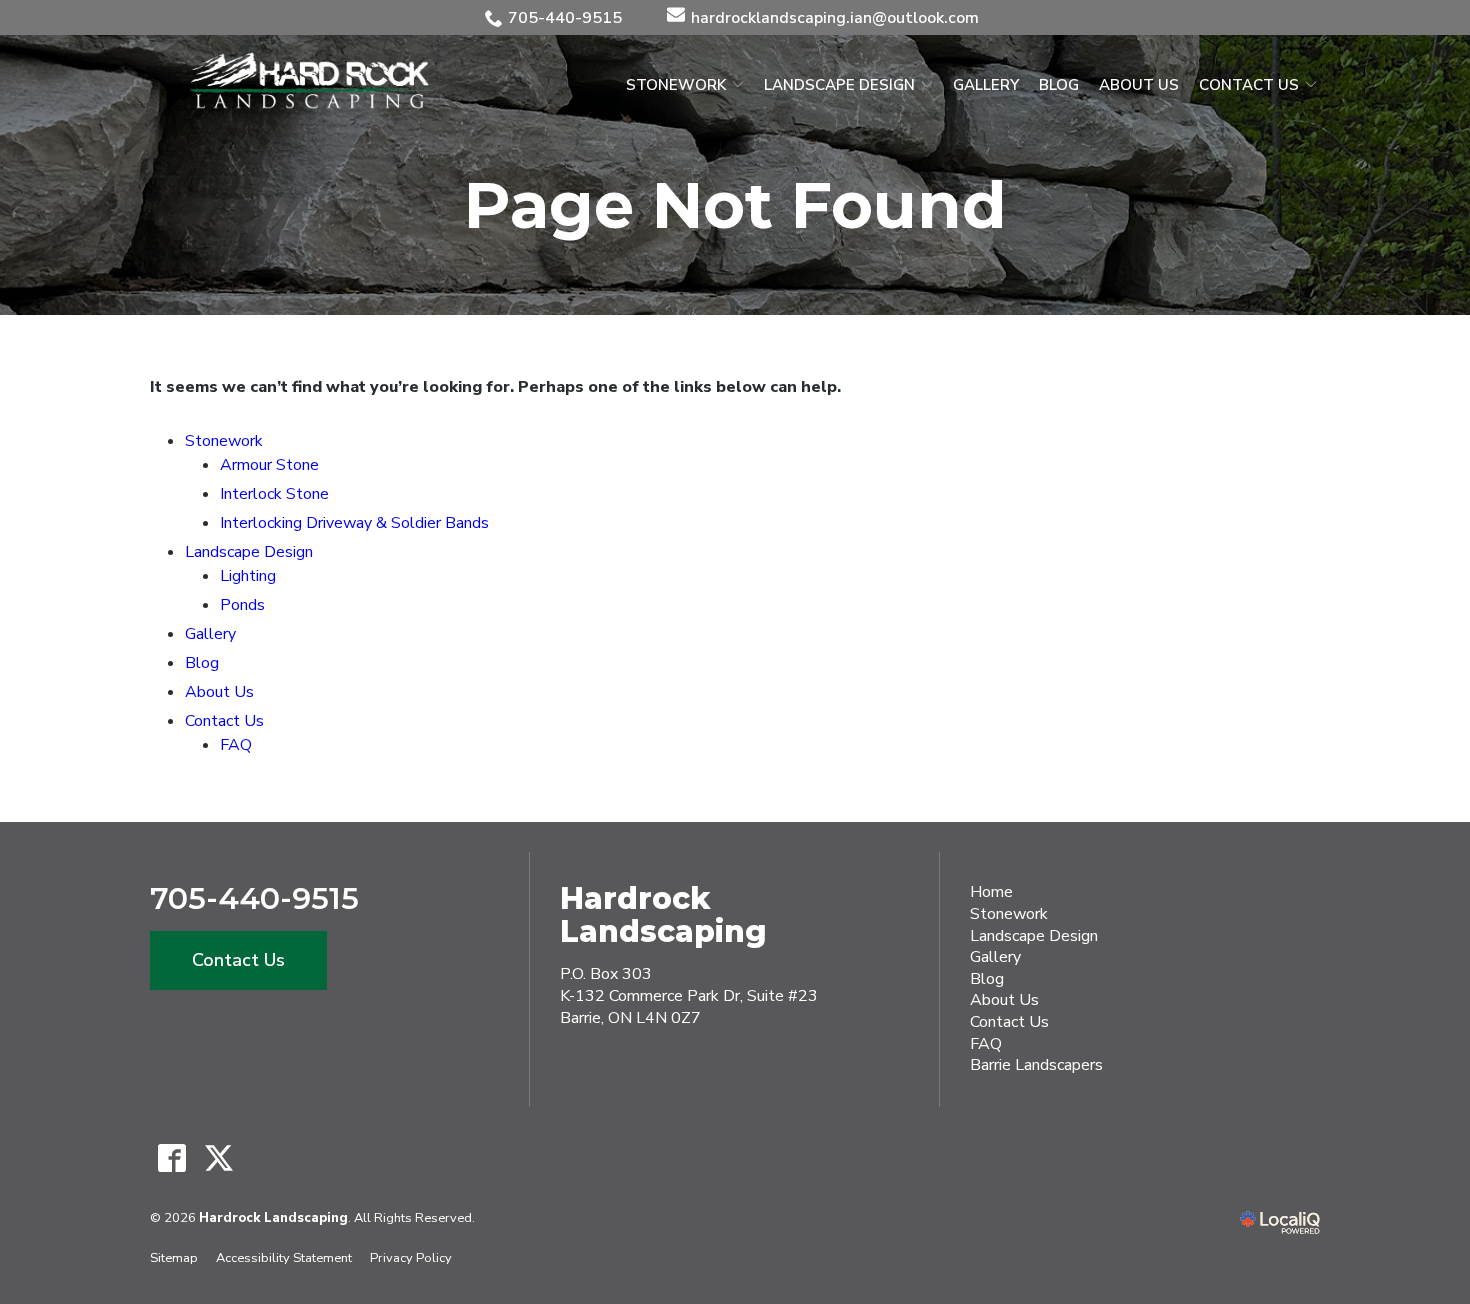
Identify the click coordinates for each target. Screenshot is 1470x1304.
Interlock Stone (274, 494)
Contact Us (1249, 85)
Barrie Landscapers (1036, 1065)
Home (991, 892)
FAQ (236, 745)
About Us (1139, 85)
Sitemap (174, 1258)
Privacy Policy (411, 1258)
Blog (1059, 85)
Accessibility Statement (284, 1258)
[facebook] (171, 1158)
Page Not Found (735, 205)
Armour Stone (269, 465)
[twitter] (218, 1158)
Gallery (986, 85)
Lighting (248, 576)
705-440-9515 (565, 18)
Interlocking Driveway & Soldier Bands (354, 523)
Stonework (676, 85)
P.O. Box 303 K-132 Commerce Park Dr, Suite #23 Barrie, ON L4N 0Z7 (689, 995)
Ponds (242, 605)
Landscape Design (839, 85)
